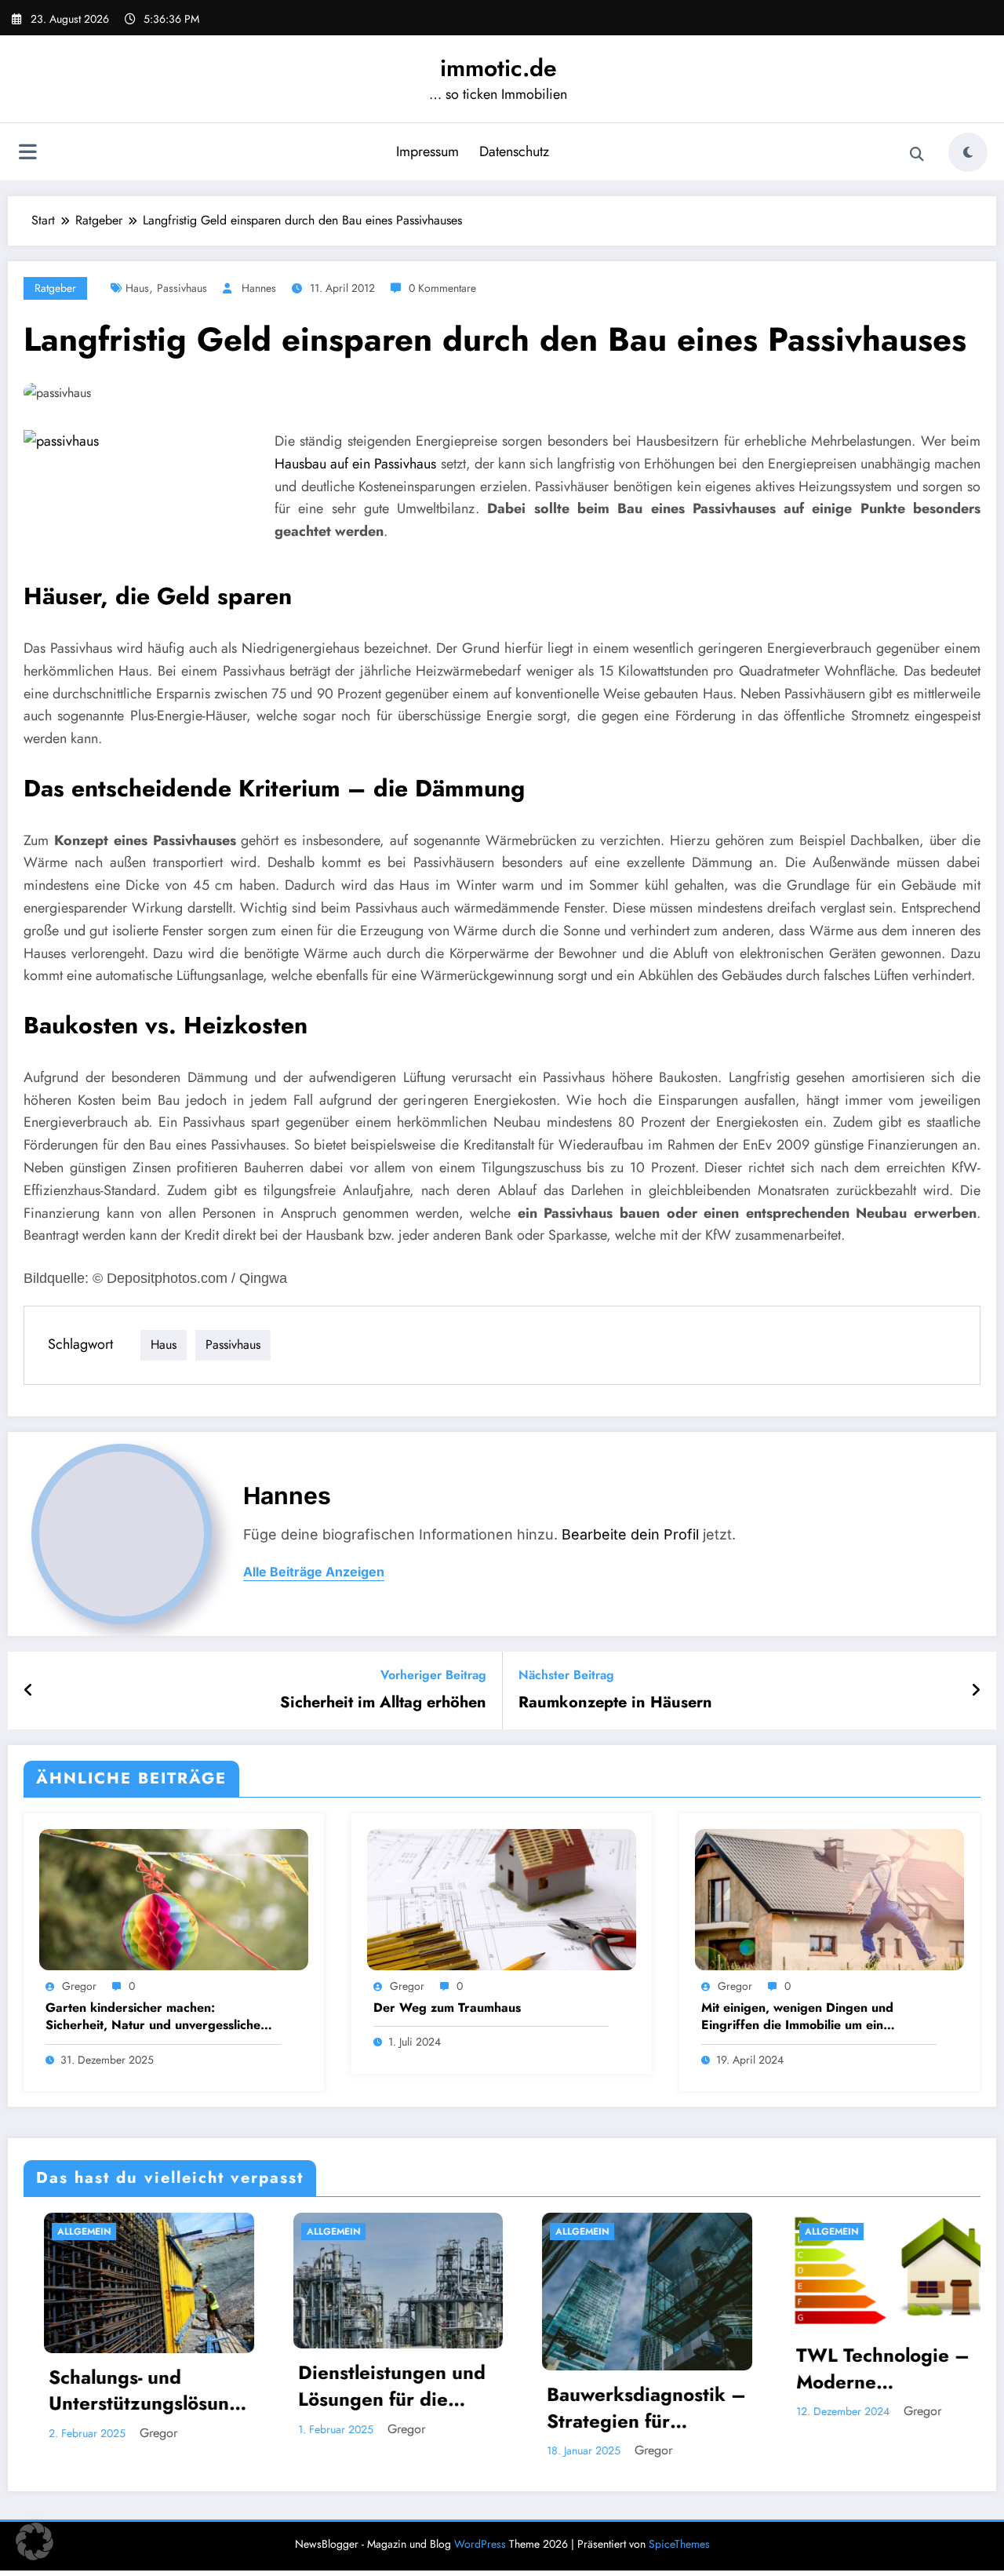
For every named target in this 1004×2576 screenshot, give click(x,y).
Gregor (79, 1986)
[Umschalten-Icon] (27, 154)
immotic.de (498, 68)
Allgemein (123, 2232)
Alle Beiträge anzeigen (314, 1572)
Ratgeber (55, 288)
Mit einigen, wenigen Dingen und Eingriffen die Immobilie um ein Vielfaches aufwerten (797, 2017)
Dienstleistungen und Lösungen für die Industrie (182, 2386)
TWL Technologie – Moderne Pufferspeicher (673, 2368)
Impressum (427, 151)
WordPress (480, 2544)
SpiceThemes (679, 2544)
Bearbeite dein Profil (630, 1534)
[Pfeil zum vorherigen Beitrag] (29, 1691)
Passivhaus (182, 288)
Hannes (259, 288)
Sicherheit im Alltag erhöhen (383, 1703)
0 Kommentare (442, 288)
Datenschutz (514, 151)
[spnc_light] (968, 152)
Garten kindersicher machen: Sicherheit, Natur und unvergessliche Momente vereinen (153, 2017)
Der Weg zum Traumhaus (447, 2008)
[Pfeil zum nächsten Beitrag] (976, 1691)
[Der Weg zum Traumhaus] (502, 1898)
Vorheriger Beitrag (433, 1675)
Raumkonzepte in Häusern (615, 1703)
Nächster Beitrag (566, 1675)
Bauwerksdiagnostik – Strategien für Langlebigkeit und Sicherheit (437, 2408)
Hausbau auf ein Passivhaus (355, 464)
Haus (137, 288)
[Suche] (917, 155)
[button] (35, 2541)
